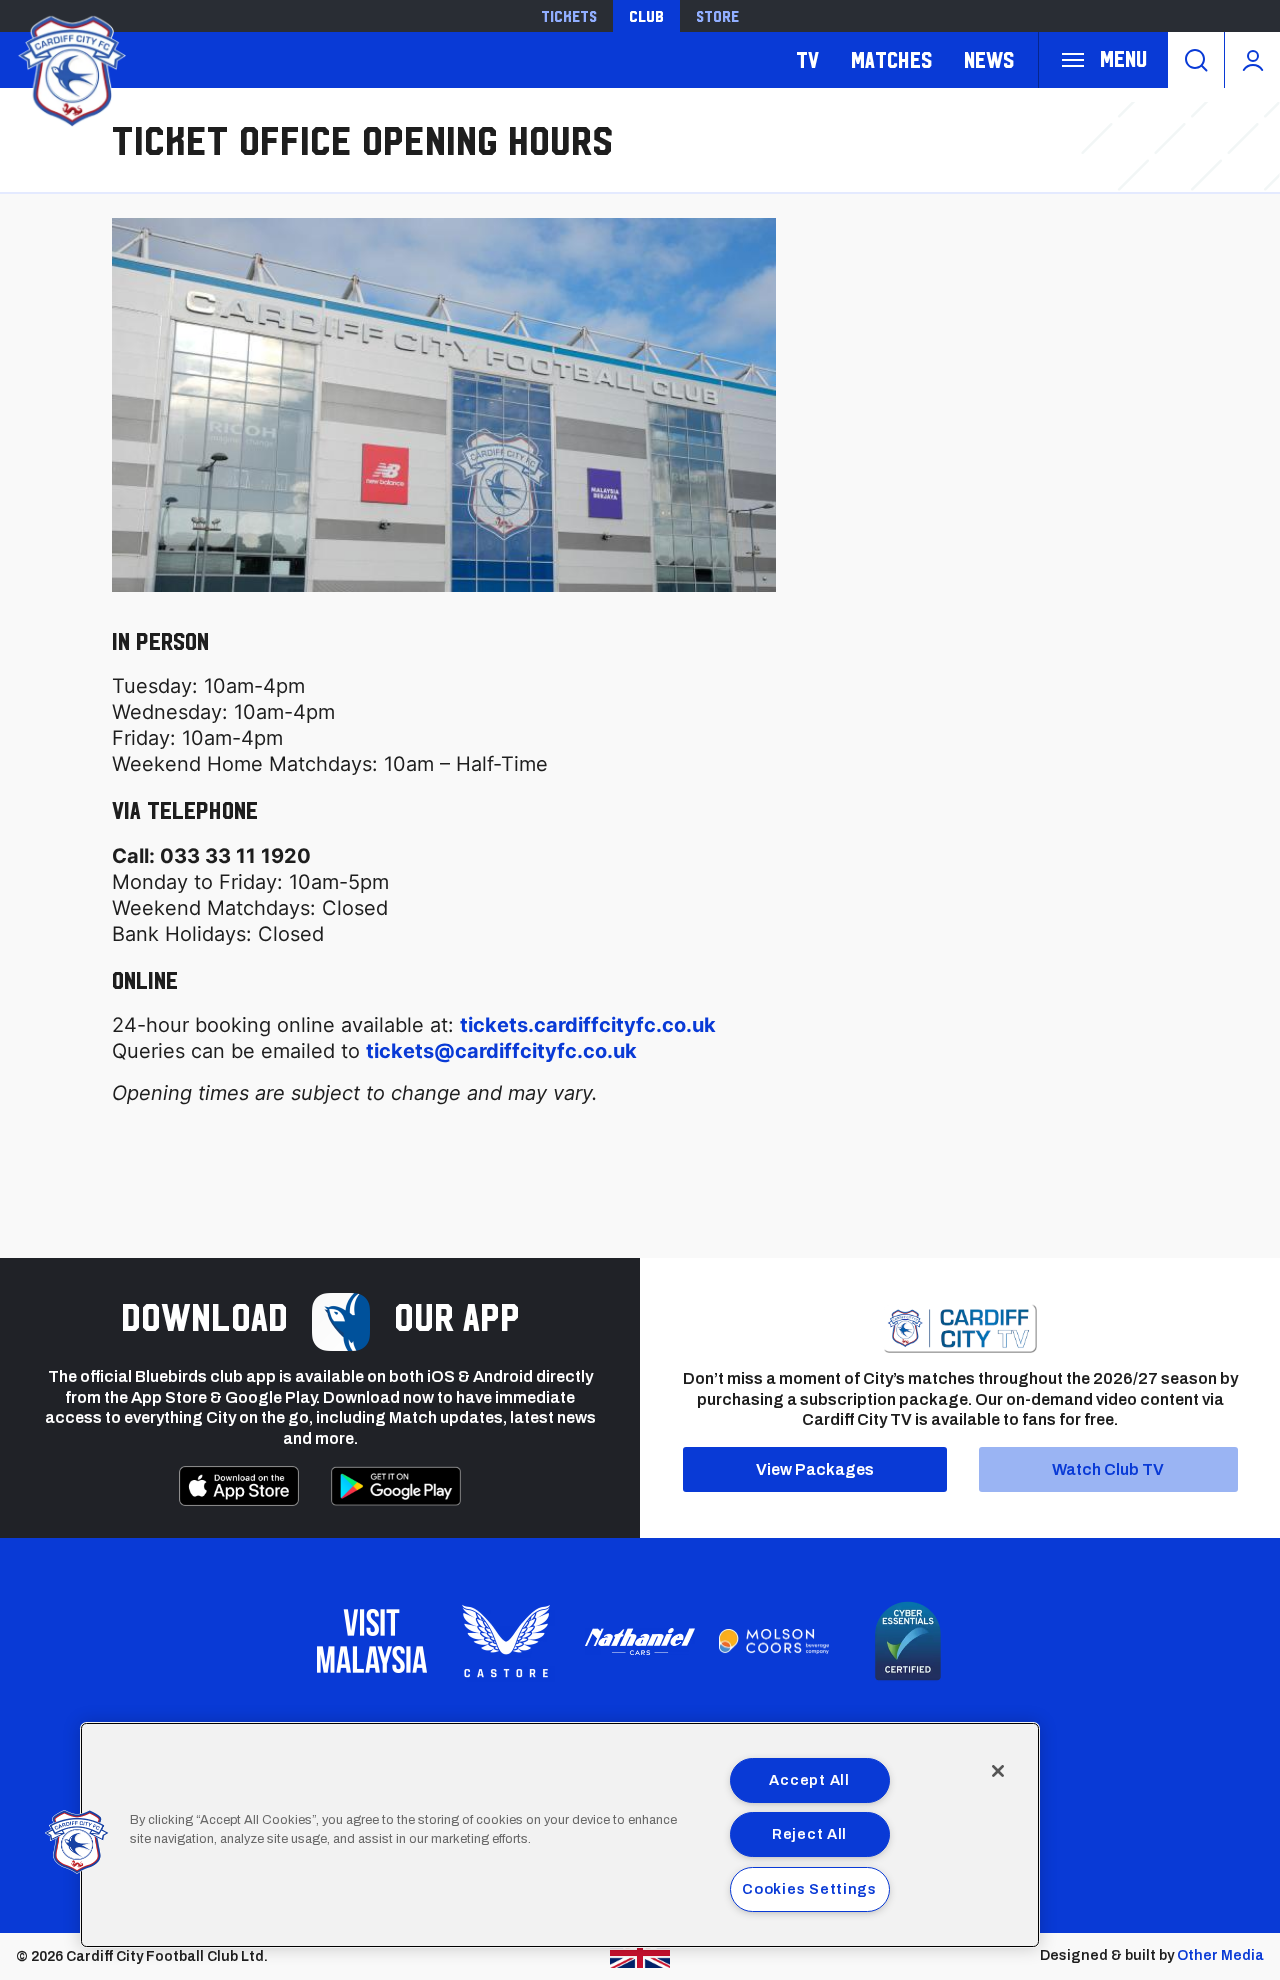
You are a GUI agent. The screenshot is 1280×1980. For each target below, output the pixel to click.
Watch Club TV (1108, 1469)
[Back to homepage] (70, 68)
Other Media (1220, 1955)
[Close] (998, 1771)
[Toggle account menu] (1252, 60)
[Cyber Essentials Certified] (908, 1641)
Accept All (809, 1780)
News (989, 59)
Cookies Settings (809, 1889)
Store (717, 16)
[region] (560, 1835)
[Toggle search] (1196, 60)
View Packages (815, 1469)
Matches (891, 59)
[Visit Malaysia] (372, 1641)
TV (807, 59)
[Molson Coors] (774, 1642)
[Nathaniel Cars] (640, 1641)
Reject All (809, 1834)
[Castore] (506, 1641)
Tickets (569, 16)
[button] (77, 1842)
